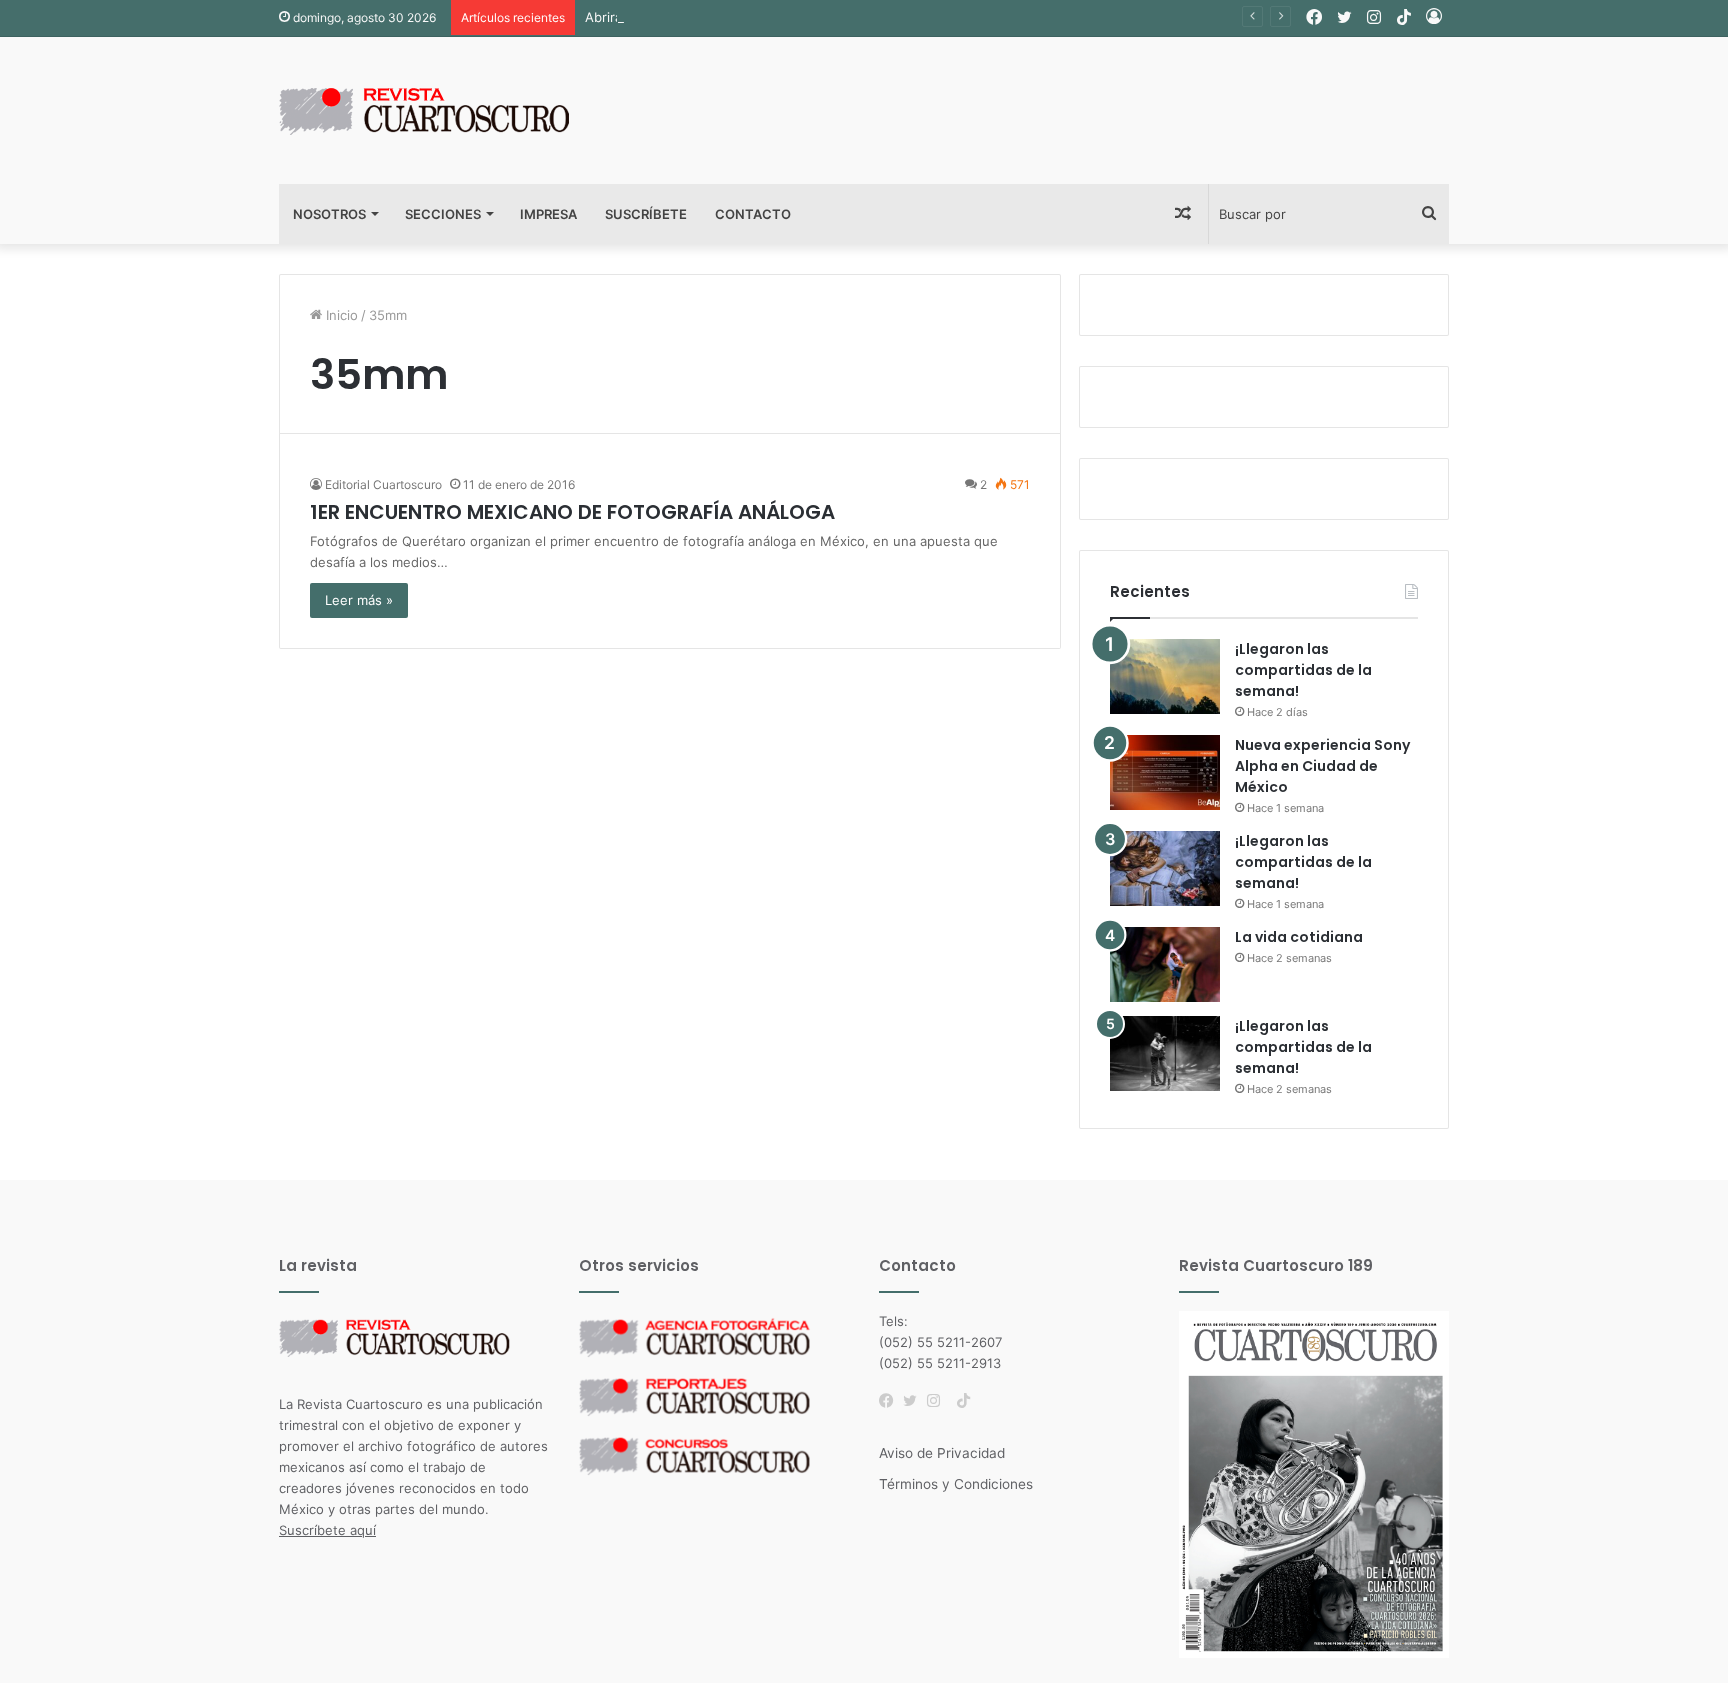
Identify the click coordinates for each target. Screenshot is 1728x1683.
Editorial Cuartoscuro (383, 484)
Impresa (548, 214)
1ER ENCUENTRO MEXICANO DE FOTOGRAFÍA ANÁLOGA (572, 512)
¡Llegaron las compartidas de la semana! (1303, 670)
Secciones (443, 214)
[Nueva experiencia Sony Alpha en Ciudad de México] (1165, 772)
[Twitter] (915, 1401)
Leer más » (359, 600)
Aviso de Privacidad (942, 1453)
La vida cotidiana (1299, 937)
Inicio (340, 315)
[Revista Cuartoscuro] (449, 110)
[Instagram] (939, 1401)
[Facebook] (891, 1401)
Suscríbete (646, 214)
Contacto (753, 214)
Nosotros (329, 214)
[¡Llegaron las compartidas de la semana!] (1165, 676)
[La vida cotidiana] (1165, 964)
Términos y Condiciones (956, 1484)
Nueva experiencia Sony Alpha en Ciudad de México (1322, 766)
